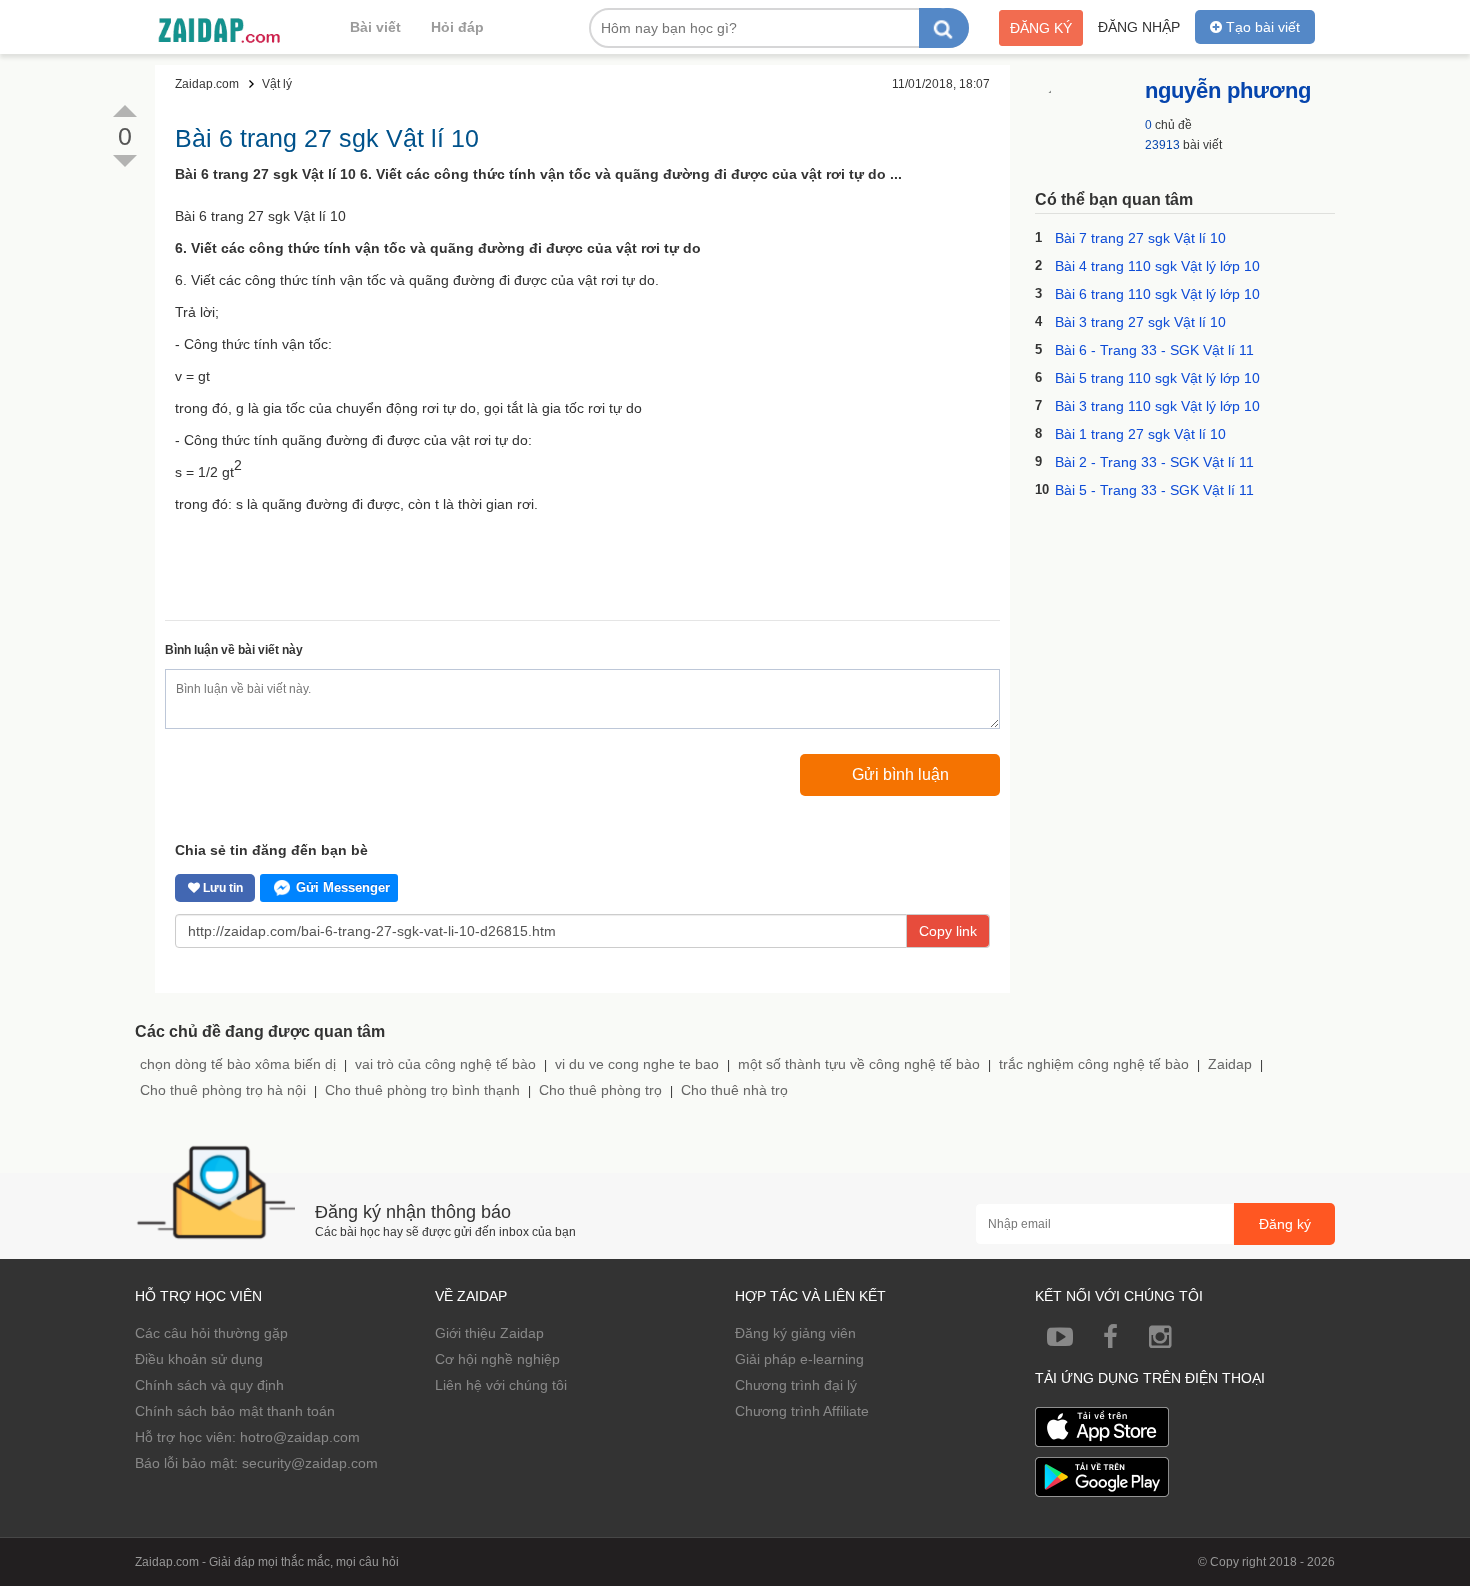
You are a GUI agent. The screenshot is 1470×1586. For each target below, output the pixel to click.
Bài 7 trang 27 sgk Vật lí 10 (1140, 238)
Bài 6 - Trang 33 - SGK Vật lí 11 (1154, 350)
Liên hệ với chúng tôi (501, 1385)
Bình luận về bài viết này (234, 650)
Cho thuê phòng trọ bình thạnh (422, 1090)
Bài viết (375, 27)
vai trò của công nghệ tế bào (445, 1064)
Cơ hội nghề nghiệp (497, 1359)
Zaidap (1230, 1064)
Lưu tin (221, 888)
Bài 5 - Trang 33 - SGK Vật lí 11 (1154, 490)
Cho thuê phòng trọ (600, 1090)
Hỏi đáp (457, 27)
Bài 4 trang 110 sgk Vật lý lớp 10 (1157, 266)
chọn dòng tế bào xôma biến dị (238, 1064)
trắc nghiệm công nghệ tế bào (1094, 1064)
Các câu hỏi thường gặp (211, 1333)
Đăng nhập (1139, 27)
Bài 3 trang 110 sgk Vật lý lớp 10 (1157, 406)
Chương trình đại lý (796, 1385)
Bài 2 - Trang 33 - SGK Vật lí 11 (1154, 462)
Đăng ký (1041, 28)
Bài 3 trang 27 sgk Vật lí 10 (1140, 322)
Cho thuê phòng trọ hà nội (223, 1090)
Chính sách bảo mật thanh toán (235, 1411)
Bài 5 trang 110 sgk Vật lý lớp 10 (1157, 378)
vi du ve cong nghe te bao (637, 1064)
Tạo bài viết (1261, 27)
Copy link (948, 931)
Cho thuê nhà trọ (734, 1090)
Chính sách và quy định (209, 1385)
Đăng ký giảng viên (795, 1333)
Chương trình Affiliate (802, 1411)
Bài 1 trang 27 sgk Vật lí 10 (1140, 434)
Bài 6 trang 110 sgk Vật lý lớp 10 (1157, 294)
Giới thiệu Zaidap (489, 1333)
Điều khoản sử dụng (199, 1359)
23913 (1162, 145)
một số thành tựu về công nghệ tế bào (859, 1064)
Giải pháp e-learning (799, 1359)
